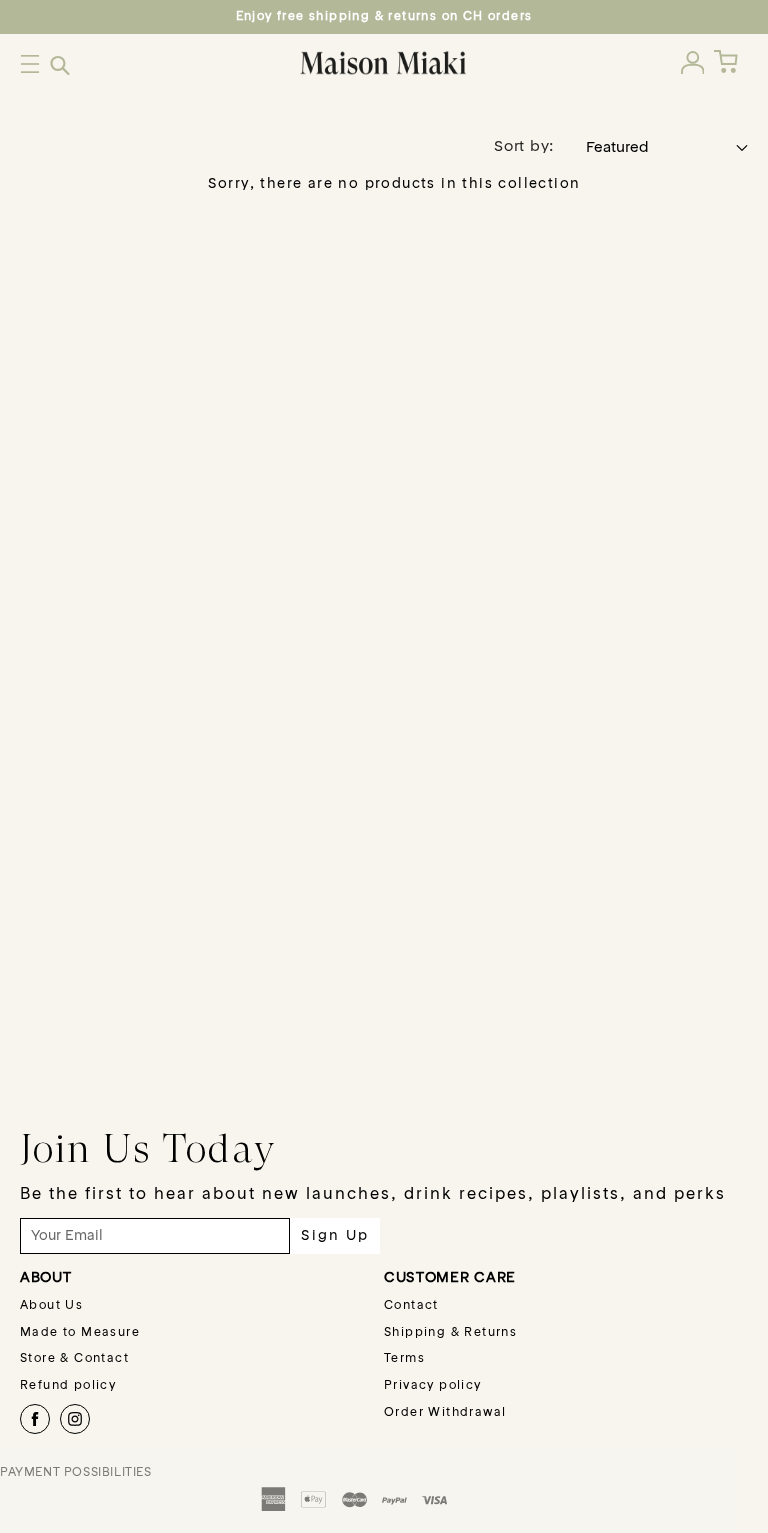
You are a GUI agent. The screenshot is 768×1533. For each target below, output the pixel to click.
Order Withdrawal (445, 1413)
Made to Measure (80, 1333)
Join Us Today (148, 1148)
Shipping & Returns (450, 1333)
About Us (51, 1306)
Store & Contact (74, 1359)
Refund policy (68, 1386)
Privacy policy (433, 1386)
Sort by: (524, 147)
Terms (404, 1359)
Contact (411, 1306)
